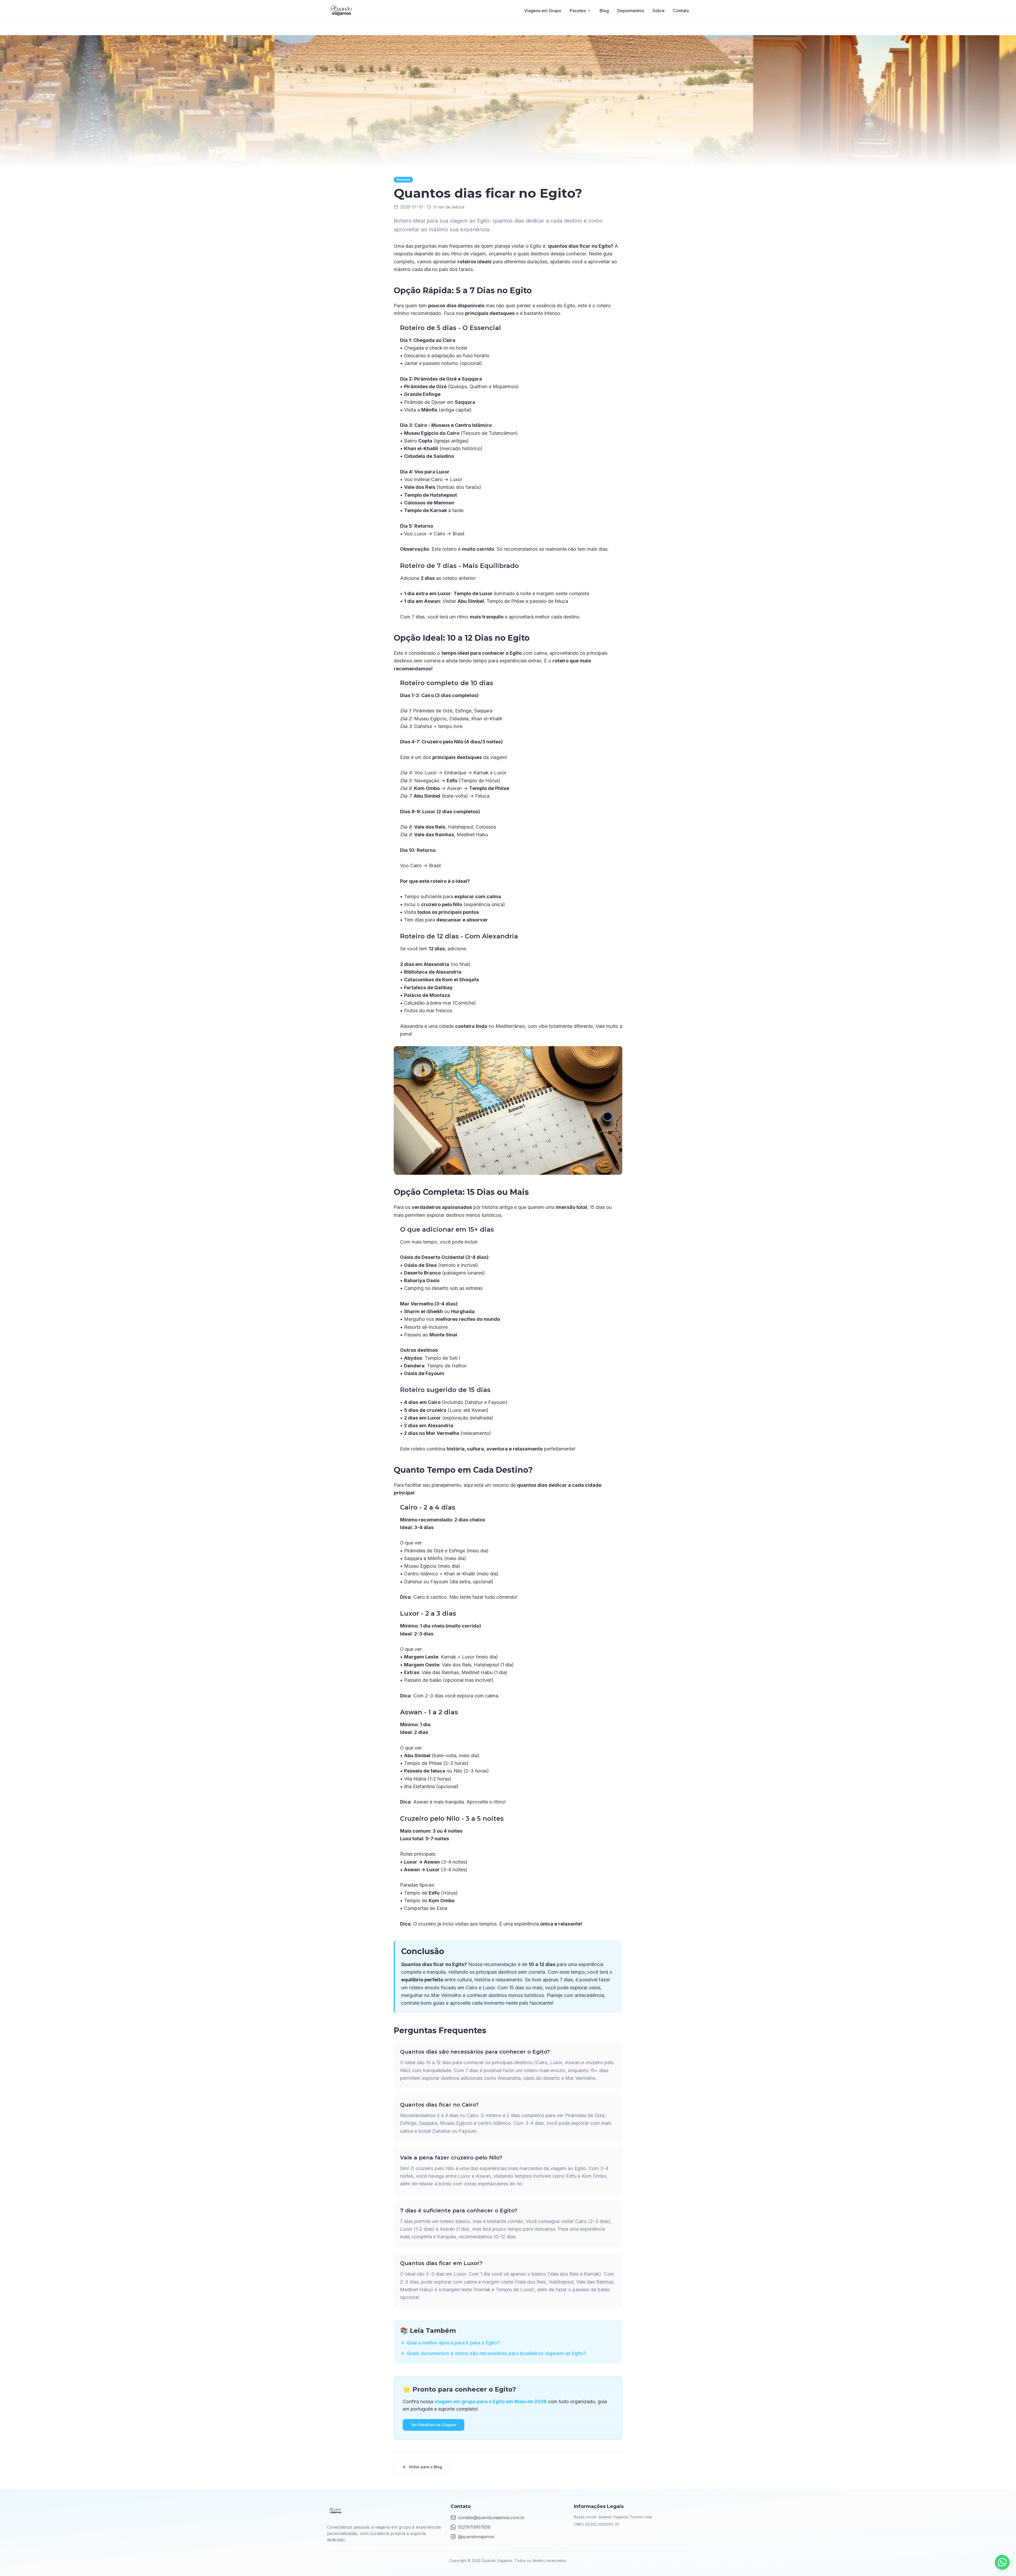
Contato (681, 11)
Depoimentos (631, 11)
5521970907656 (474, 2527)
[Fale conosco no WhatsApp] (1002, 2562)
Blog (604, 11)
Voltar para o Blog (425, 2467)
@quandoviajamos (476, 2537)
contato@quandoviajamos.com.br (491, 2518)
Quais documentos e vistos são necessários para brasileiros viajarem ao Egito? (493, 2353)
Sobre (659, 11)
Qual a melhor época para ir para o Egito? (450, 2343)
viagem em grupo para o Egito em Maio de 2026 (491, 2401)
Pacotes (578, 11)
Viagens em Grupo (543, 11)
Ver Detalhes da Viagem (434, 2425)
